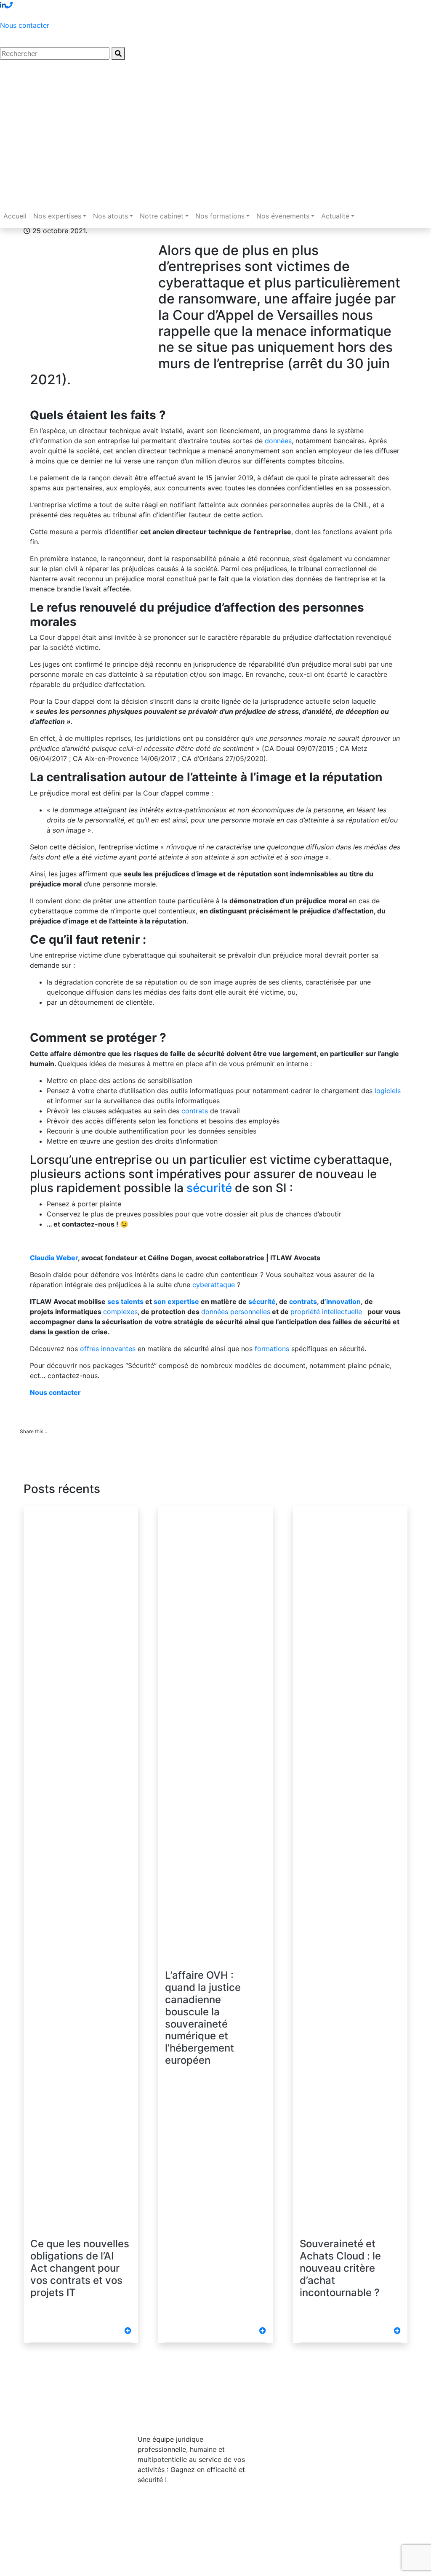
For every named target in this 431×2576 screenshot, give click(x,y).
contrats (195, 1111)
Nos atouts (110, 216)
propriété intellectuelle (327, 1312)
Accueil (15, 216)
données (278, 441)
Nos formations (220, 216)
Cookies (33, 2569)
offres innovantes (108, 1349)
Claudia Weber (54, 1258)
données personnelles (236, 1312)
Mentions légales (47, 2559)
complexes (120, 1312)
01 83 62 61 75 (321, 2428)
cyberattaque (214, 1285)
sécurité (209, 1188)
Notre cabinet (162, 216)
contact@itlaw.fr (323, 2445)
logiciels (388, 1091)
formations (272, 1349)
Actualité (335, 216)
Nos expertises (57, 216)
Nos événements (283, 216)
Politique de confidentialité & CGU (134, 2559)
